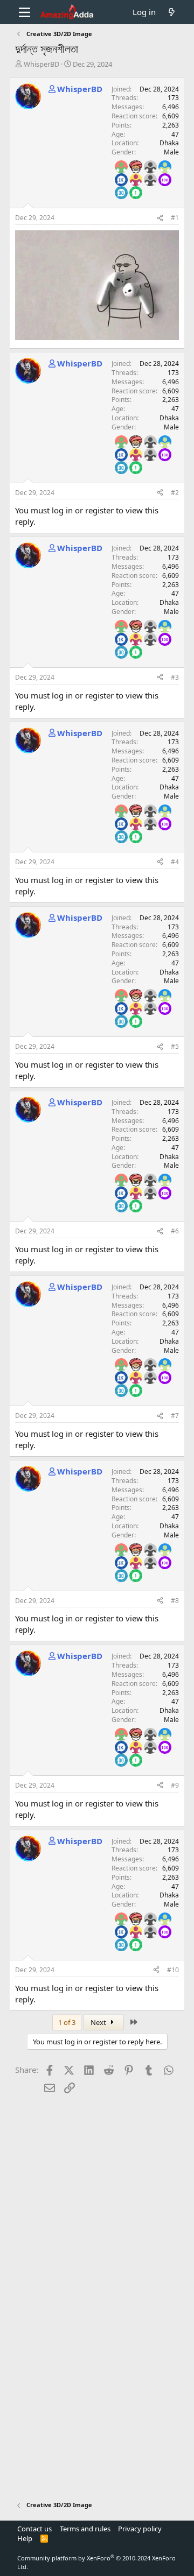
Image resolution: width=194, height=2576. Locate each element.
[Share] (160, 218)
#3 (175, 677)
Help (25, 2538)
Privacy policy (140, 2529)
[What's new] (172, 12)
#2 (175, 493)
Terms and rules (85, 2529)
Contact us (34, 2529)
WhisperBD (41, 64)
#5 (175, 1046)
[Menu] (25, 12)
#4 (175, 862)
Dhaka (169, 143)
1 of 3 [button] (67, 2022)
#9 (175, 1785)
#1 (175, 218)
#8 (175, 1601)
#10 (173, 1970)
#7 (175, 1416)
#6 (175, 1231)
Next (99, 2022)
